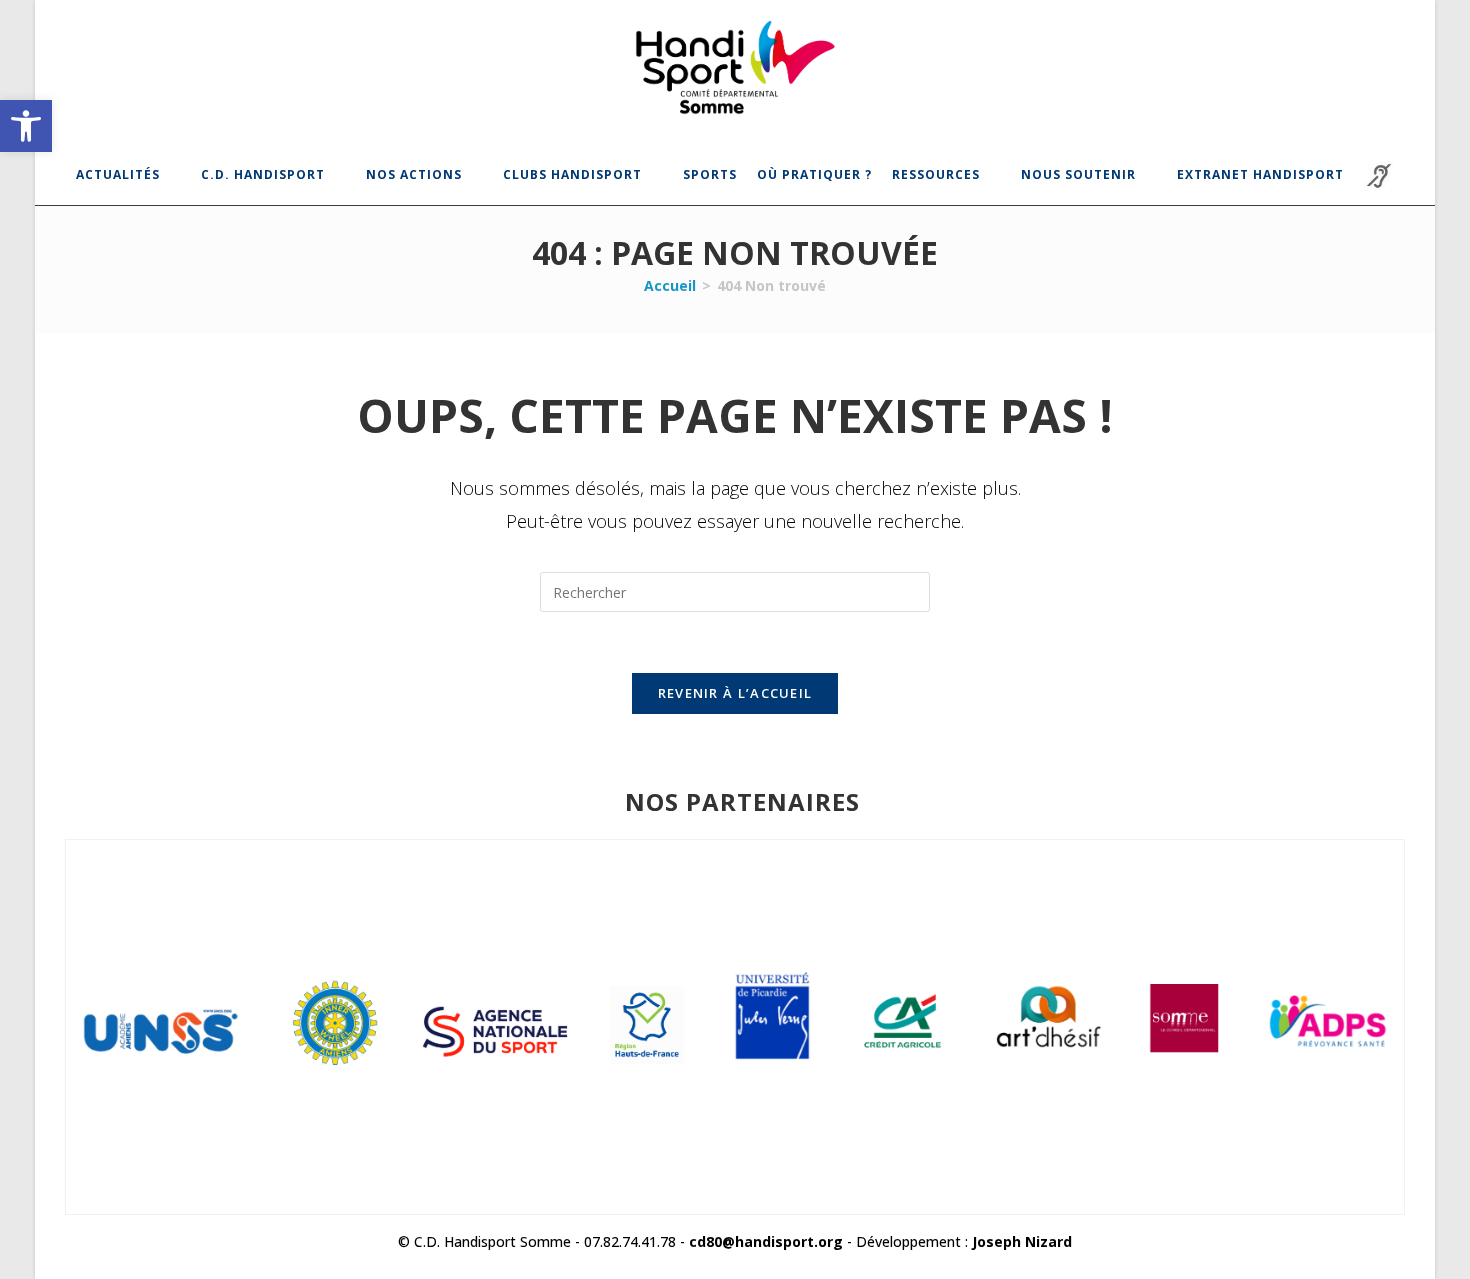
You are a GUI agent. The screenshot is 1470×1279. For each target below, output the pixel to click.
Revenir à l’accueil (735, 693)
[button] (26, 126)
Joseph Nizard (1022, 1241)
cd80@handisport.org (766, 1241)
